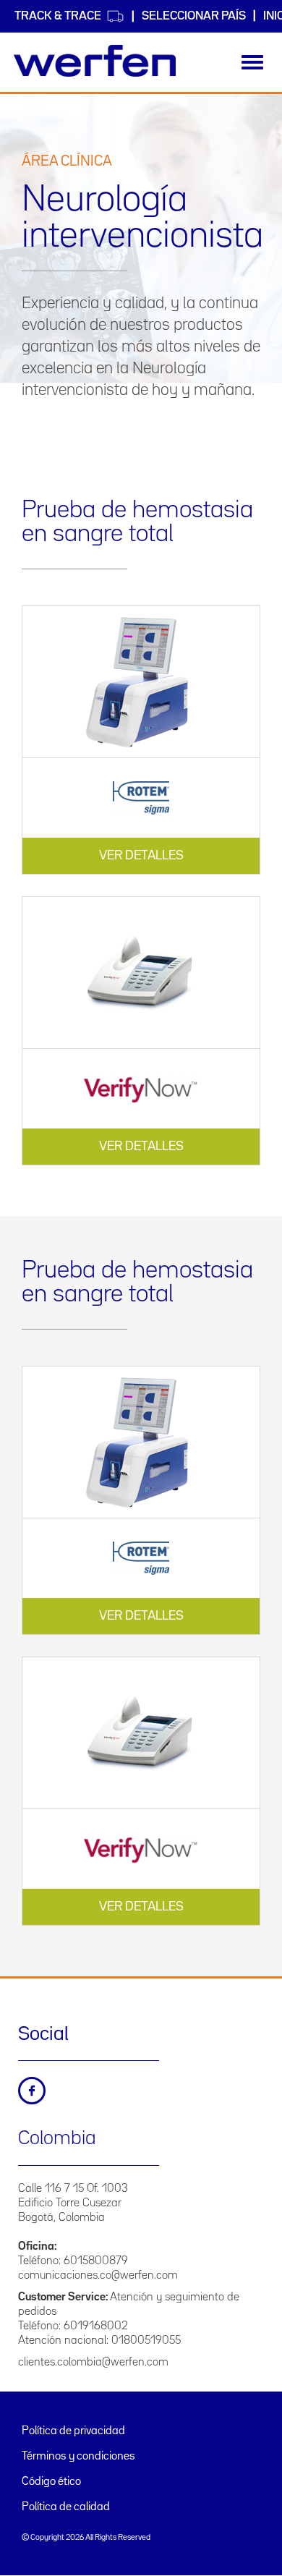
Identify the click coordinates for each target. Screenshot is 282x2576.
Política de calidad (66, 2507)
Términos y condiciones (78, 2457)
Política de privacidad (73, 2431)
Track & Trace (58, 16)
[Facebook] (32, 2091)
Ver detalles (141, 856)
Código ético (51, 2482)
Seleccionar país (194, 16)
